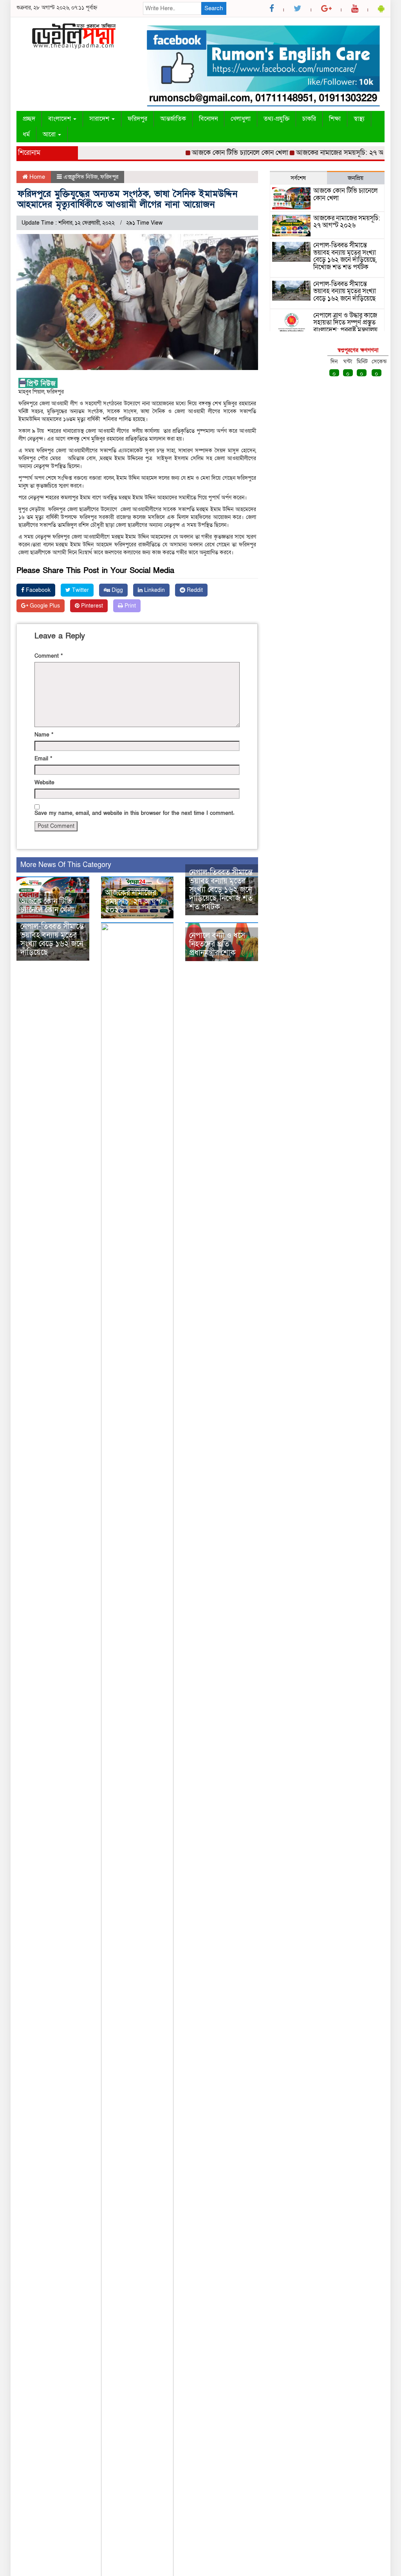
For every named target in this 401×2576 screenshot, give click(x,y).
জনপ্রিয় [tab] (356, 178)
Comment (49, 656)
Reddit (194, 590)
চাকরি (309, 119)
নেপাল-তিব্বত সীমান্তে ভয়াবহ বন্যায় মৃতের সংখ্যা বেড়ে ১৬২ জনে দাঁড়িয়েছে (52, 940)
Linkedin (154, 590)
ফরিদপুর (137, 119)
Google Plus (44, 606)
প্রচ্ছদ (29, 119)
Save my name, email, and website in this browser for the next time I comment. (135, 813)
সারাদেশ (100, 119)
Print (129, 606)
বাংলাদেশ (60, 119)
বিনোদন (208, 119)
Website (44, 783)
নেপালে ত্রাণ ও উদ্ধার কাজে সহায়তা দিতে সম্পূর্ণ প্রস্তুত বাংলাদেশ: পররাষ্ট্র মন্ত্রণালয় (345, 323)
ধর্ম (26, 134)
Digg (117, 590)
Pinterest (91, 606)
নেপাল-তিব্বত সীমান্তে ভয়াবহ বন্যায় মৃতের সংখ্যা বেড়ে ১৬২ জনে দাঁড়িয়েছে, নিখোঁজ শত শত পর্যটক (221, 890)
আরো (50, 134)
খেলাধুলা (241, 119)
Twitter (80, 590)
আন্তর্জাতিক (173, 119)
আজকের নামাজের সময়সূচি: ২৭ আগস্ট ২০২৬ (331, 153)
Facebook (37, 590)
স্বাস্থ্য (359, 119)
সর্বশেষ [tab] (298, 178)
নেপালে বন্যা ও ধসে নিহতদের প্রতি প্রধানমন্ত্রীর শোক (217, 944)
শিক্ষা (335, 119)
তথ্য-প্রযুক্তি (276, 119)
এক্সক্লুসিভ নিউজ (81, 177)
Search (214, 8)
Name (44, 735)
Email (43, 759)
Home (36, 177)
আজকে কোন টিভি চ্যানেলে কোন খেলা (216, 153)
